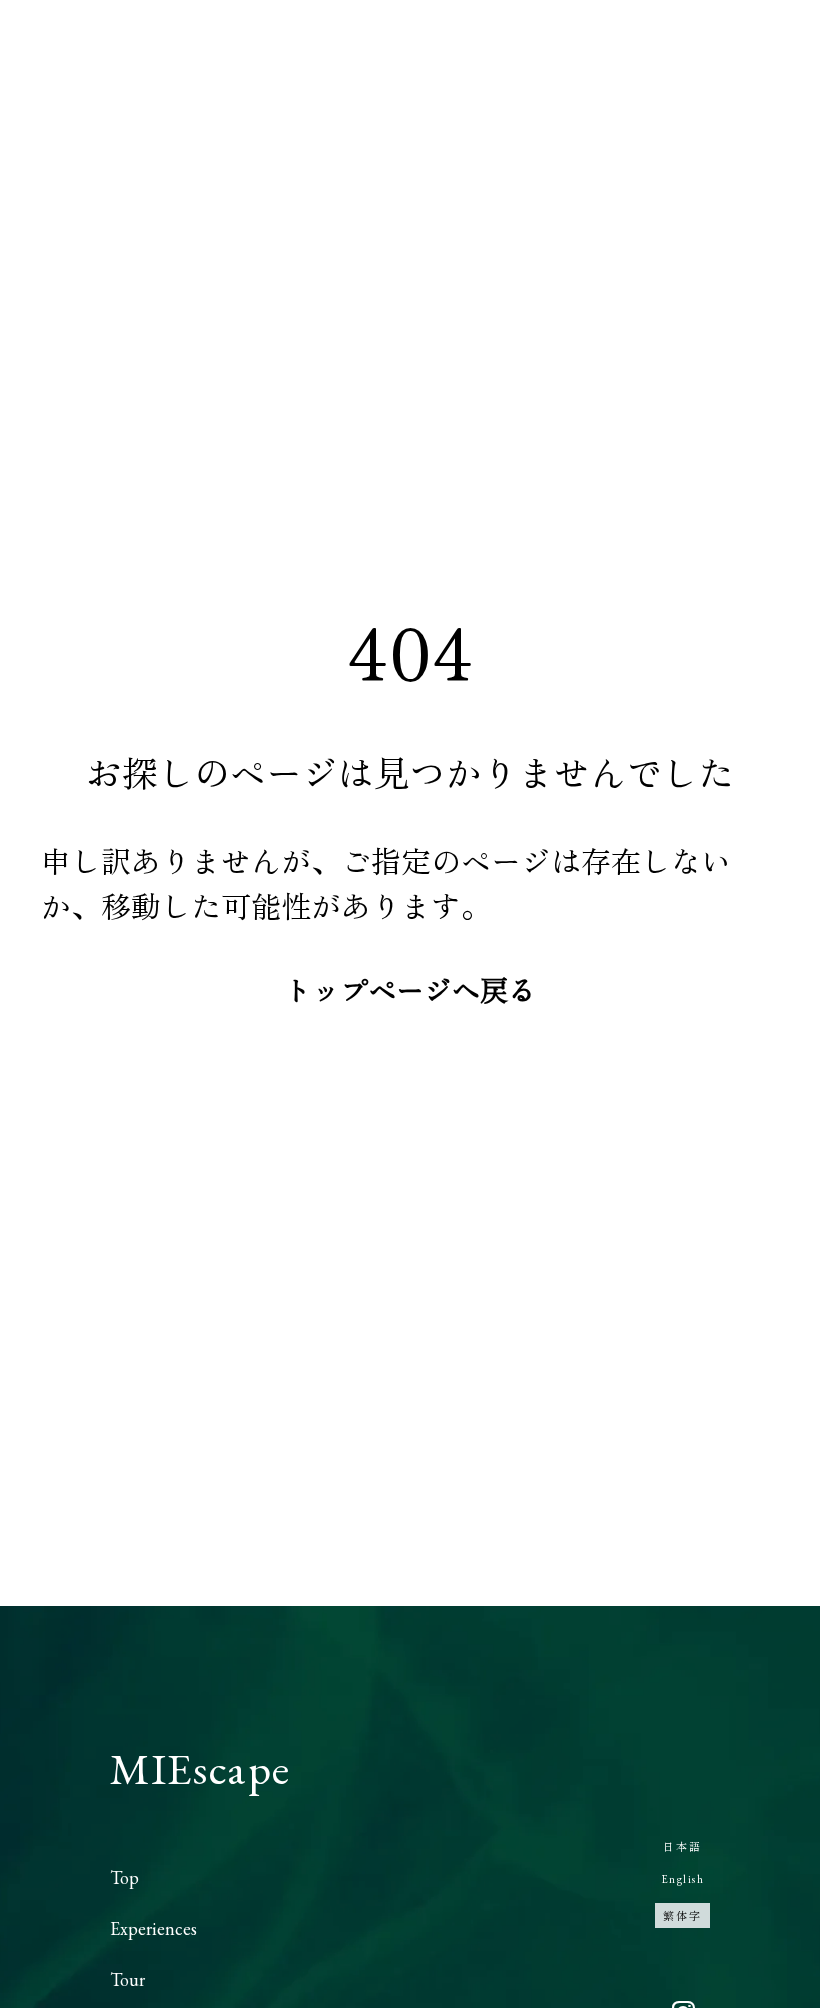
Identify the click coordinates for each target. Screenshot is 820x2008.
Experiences (153, 1928)
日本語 (682, 1846)
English (683, 1879)
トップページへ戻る (410, 989)
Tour (127, 1979)
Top (124, 1877)
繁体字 (682, 1915)
